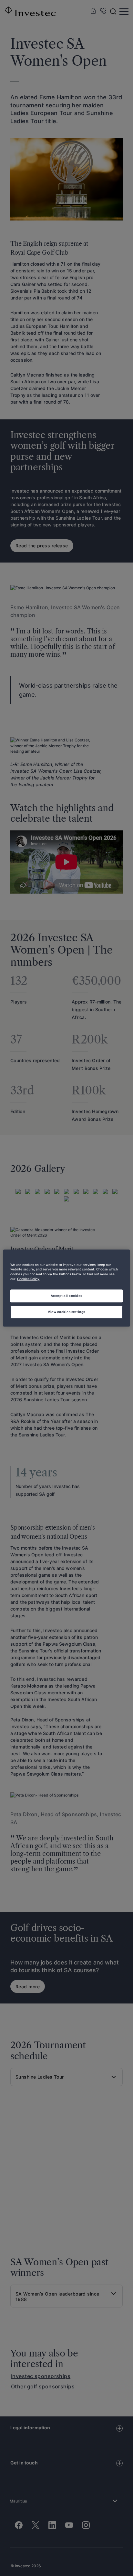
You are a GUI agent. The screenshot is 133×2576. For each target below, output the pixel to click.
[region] (66, 1288)
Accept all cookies (66, 1296)
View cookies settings (66, 1312)
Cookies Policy (28, 1279)
